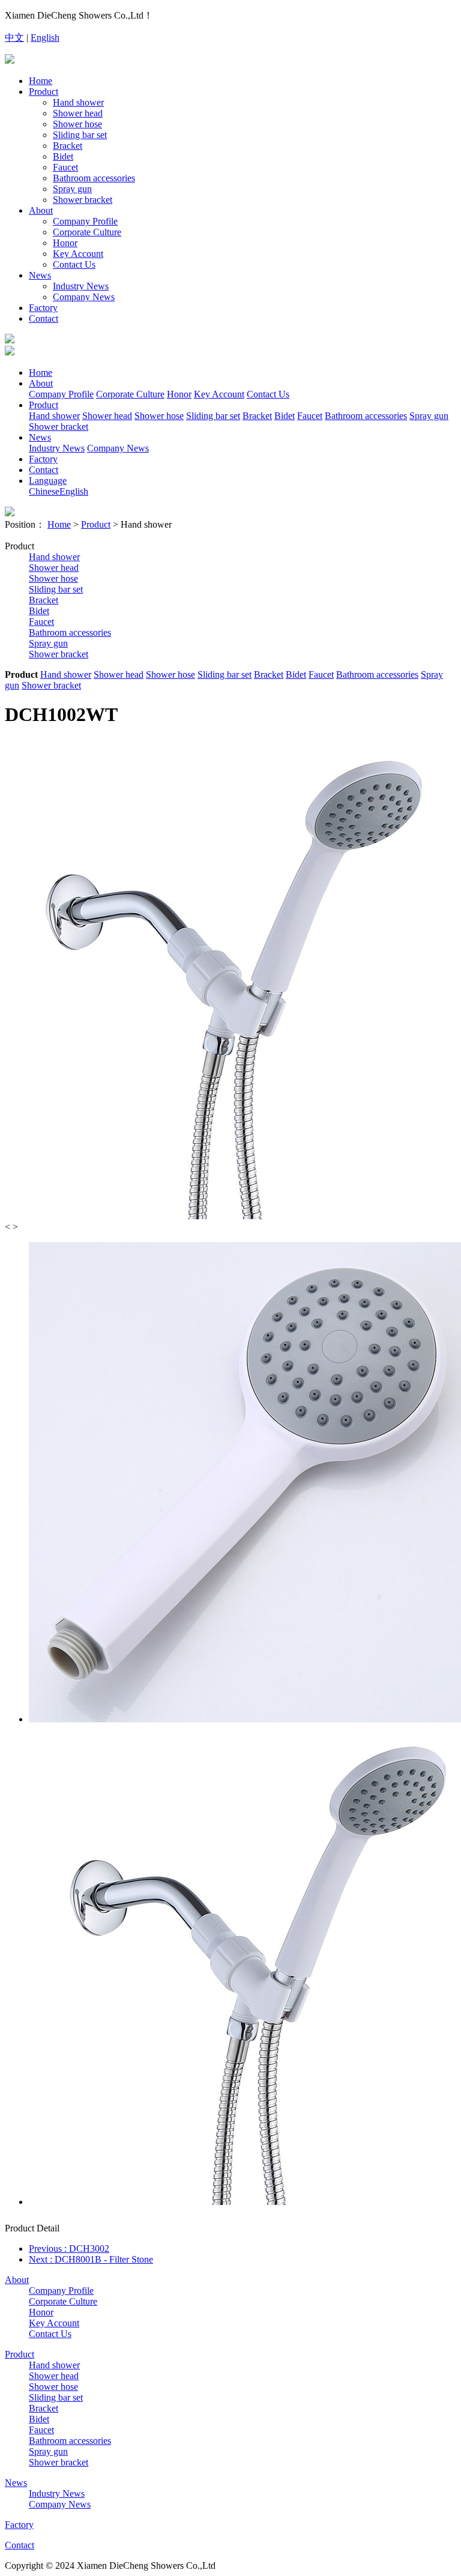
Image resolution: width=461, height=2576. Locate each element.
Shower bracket (83, 200)
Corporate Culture (87, 232)
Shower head (78, 113)
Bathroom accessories (94, 178)
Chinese (44, 491)
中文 (14, 38)
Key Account (78, 254)
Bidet (63, 156)
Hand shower (78, 102)
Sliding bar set (80, 135)
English (45, 38)
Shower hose (77, 124)
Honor (65, 243)
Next (91, 2259)
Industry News (81, 286)
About (41, 210)
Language (48, 481)
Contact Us (74, 264)
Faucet (65, 167)
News (40, 275)
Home (41, 81)
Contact (44, 318)
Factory (43, 308)
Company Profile (85, 221)
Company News (84, 297)
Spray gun (72, 189)
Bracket (68, 146)
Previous (69, 2249)
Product (44, 92)
